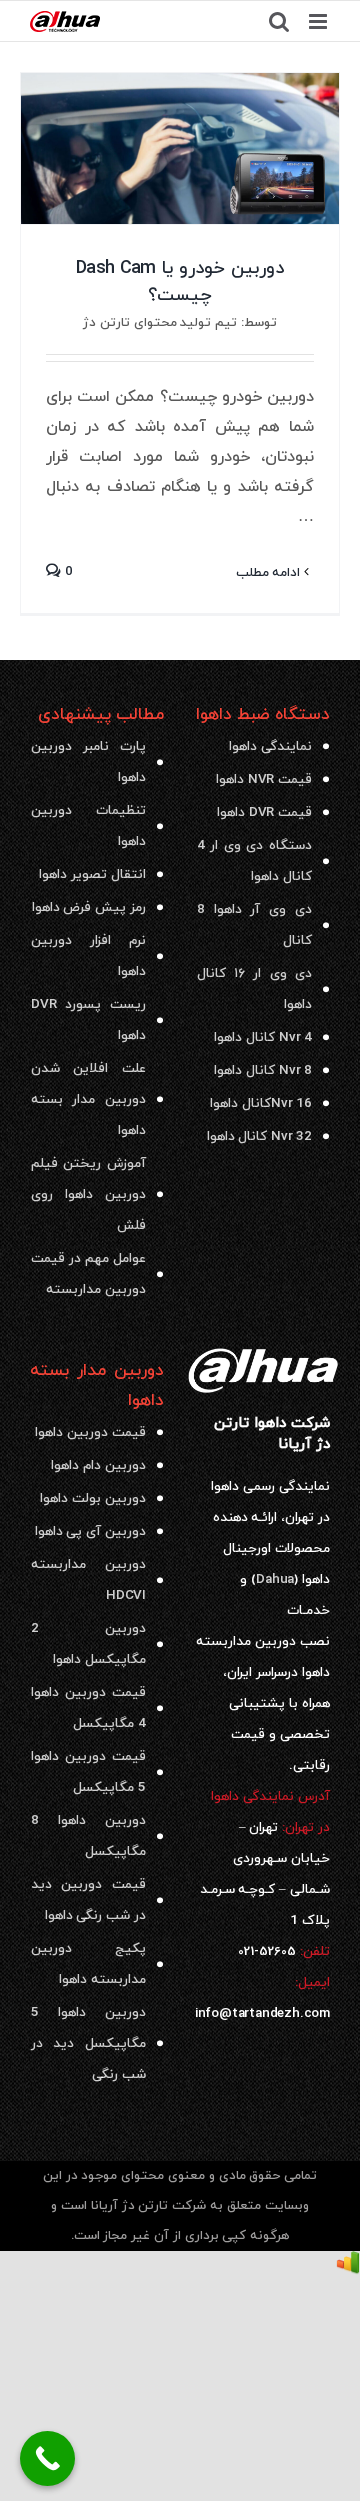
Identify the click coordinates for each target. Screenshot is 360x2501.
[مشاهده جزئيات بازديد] (348, 2266)
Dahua (275, 1579)
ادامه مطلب (270, 573)
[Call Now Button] (47, 2458)
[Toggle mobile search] (279, 21)
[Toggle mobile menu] (319, 21)
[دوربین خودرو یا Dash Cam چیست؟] (180, 148)
